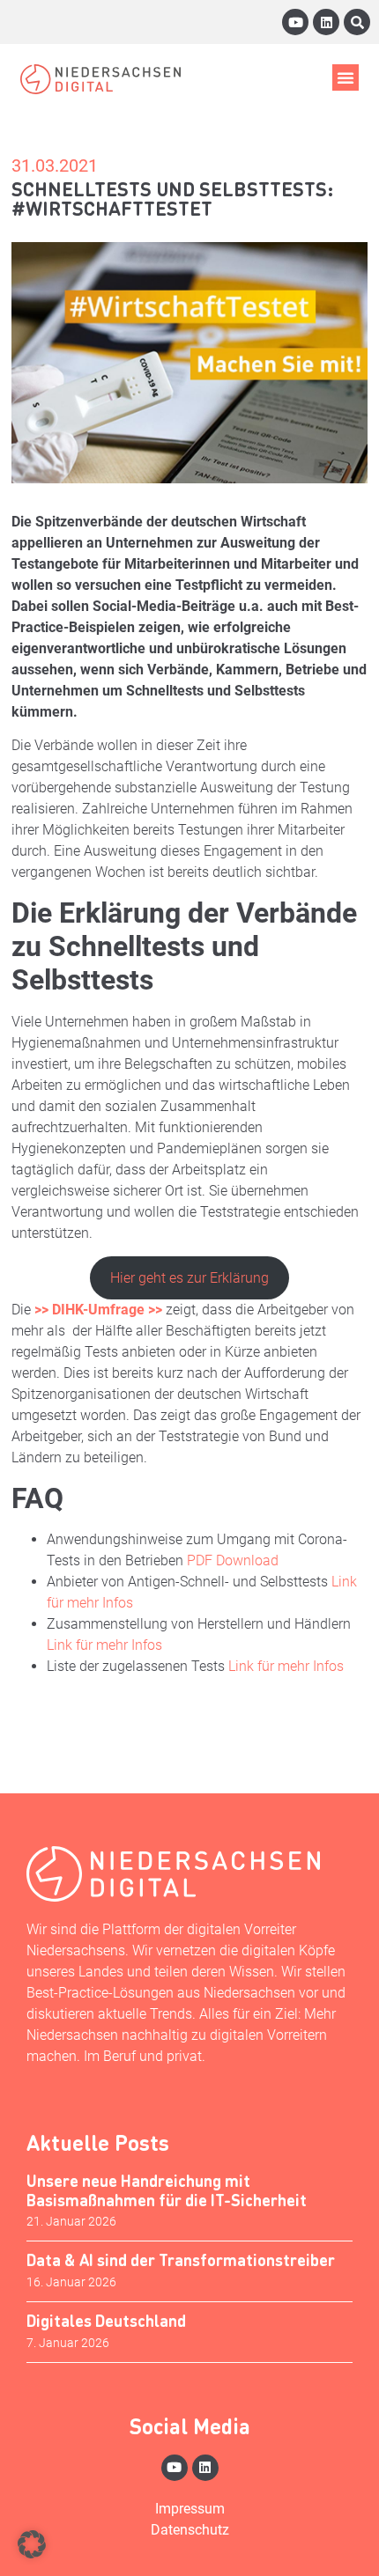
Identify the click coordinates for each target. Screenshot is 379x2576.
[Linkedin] (326, 22)
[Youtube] (295, 22)
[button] (346, 77)
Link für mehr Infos (104, 1645)
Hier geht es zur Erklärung (189, 1278)
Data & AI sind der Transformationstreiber (181, 2260)
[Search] (357, 22)
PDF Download (233, 1560)
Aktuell (42, 1718)
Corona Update (136, 1718)
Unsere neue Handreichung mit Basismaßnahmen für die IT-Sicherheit (167, 2190)
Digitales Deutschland (106, 2320)
